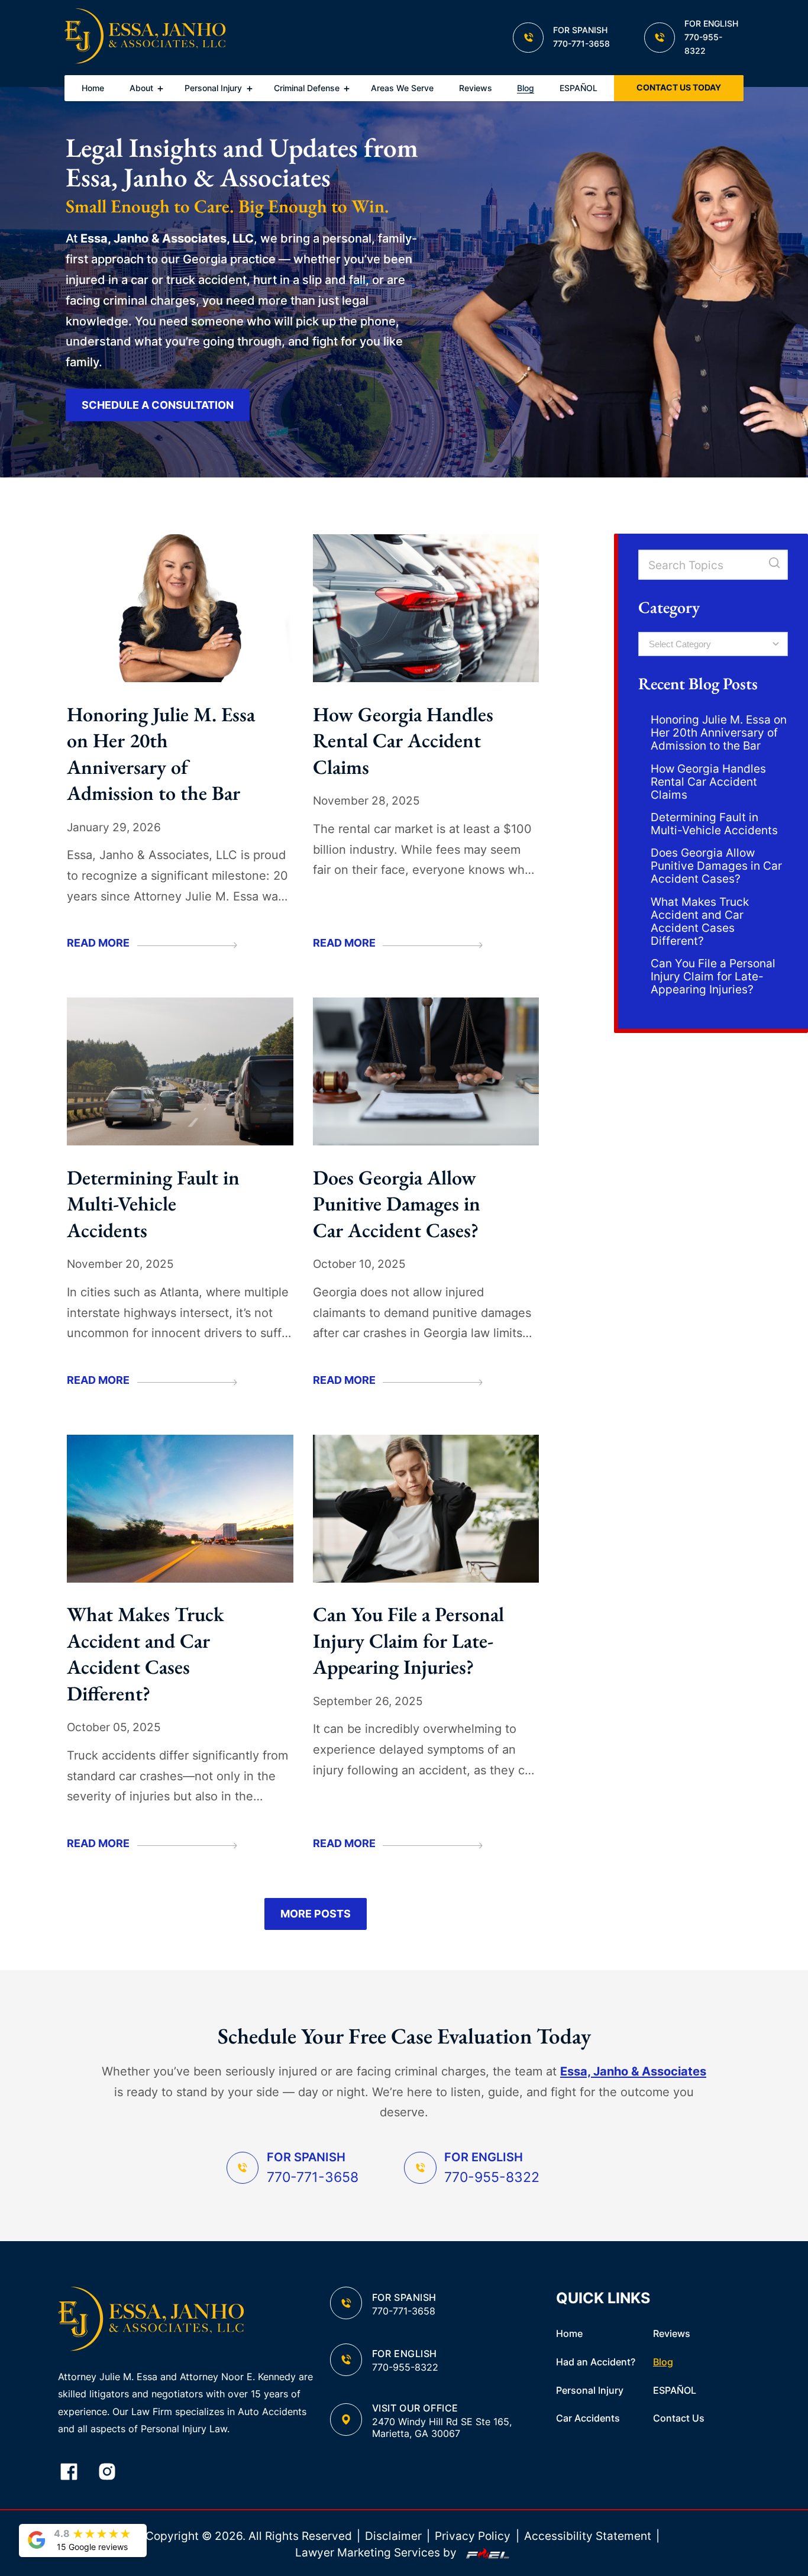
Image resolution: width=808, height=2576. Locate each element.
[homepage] (145, 38)
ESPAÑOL (578, 88)
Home (93, 88)
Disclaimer (393, 2536)
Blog (526, 88)
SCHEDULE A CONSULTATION (158, 405)
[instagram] (115, 2473)
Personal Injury (213, 88)
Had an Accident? (596, 2362)
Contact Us (679, 2418)
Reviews (476, 88)
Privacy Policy (473, 2536)
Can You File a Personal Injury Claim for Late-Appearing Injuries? (408, 1640)
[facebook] (77, 2473)
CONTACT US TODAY (679, 88)
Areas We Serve (402, 88)
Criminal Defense (307, 88)
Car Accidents (588, 2418)
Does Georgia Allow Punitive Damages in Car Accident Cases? (397, 1204)
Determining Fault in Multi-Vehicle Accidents (153, 1204)
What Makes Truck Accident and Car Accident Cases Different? (146, 1653)
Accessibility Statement (588, 2536)
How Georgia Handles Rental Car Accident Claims (403, 740)
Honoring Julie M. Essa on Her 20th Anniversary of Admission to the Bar (161, 753)
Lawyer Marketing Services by (377, 2552)
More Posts (316, 1914)
